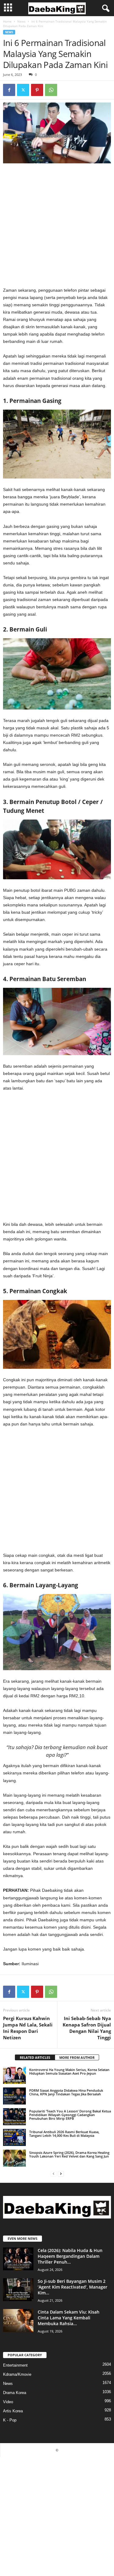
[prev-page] (54, 2174)
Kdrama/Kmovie (17, 2374)
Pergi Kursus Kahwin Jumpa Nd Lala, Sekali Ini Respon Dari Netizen (28, 2028)
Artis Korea (13, 2411)
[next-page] (61, 2174)
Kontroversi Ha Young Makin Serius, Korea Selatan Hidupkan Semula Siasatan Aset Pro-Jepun (69, 2071)
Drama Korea (15, 2393)
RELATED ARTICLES (35, 2057)
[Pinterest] (37, 90)
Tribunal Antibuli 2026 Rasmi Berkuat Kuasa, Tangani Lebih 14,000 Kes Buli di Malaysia (64, 2134)
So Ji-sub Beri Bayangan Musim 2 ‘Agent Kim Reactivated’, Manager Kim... (73, 2287)
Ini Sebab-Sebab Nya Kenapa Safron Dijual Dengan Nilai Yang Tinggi (87, 2028)
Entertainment (15, 2365)
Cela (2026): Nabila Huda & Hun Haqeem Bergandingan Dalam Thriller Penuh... (70, 2256)
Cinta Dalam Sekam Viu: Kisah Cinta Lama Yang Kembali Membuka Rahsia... (69, 2318)
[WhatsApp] (51, 90)
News (21, 21)
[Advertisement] (57, 227)
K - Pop (10, 2420)
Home (7, 21)
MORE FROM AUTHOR (77, 2057)
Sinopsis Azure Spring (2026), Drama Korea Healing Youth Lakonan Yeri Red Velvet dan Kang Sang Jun (69, 2154)
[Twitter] (23, 90)
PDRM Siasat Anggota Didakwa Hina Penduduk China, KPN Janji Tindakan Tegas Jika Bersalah (66, 2092)
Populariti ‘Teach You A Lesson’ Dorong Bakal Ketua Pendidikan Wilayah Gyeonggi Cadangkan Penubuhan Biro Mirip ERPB (70, 2115)
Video (8, 2402)
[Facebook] (9, 90)
